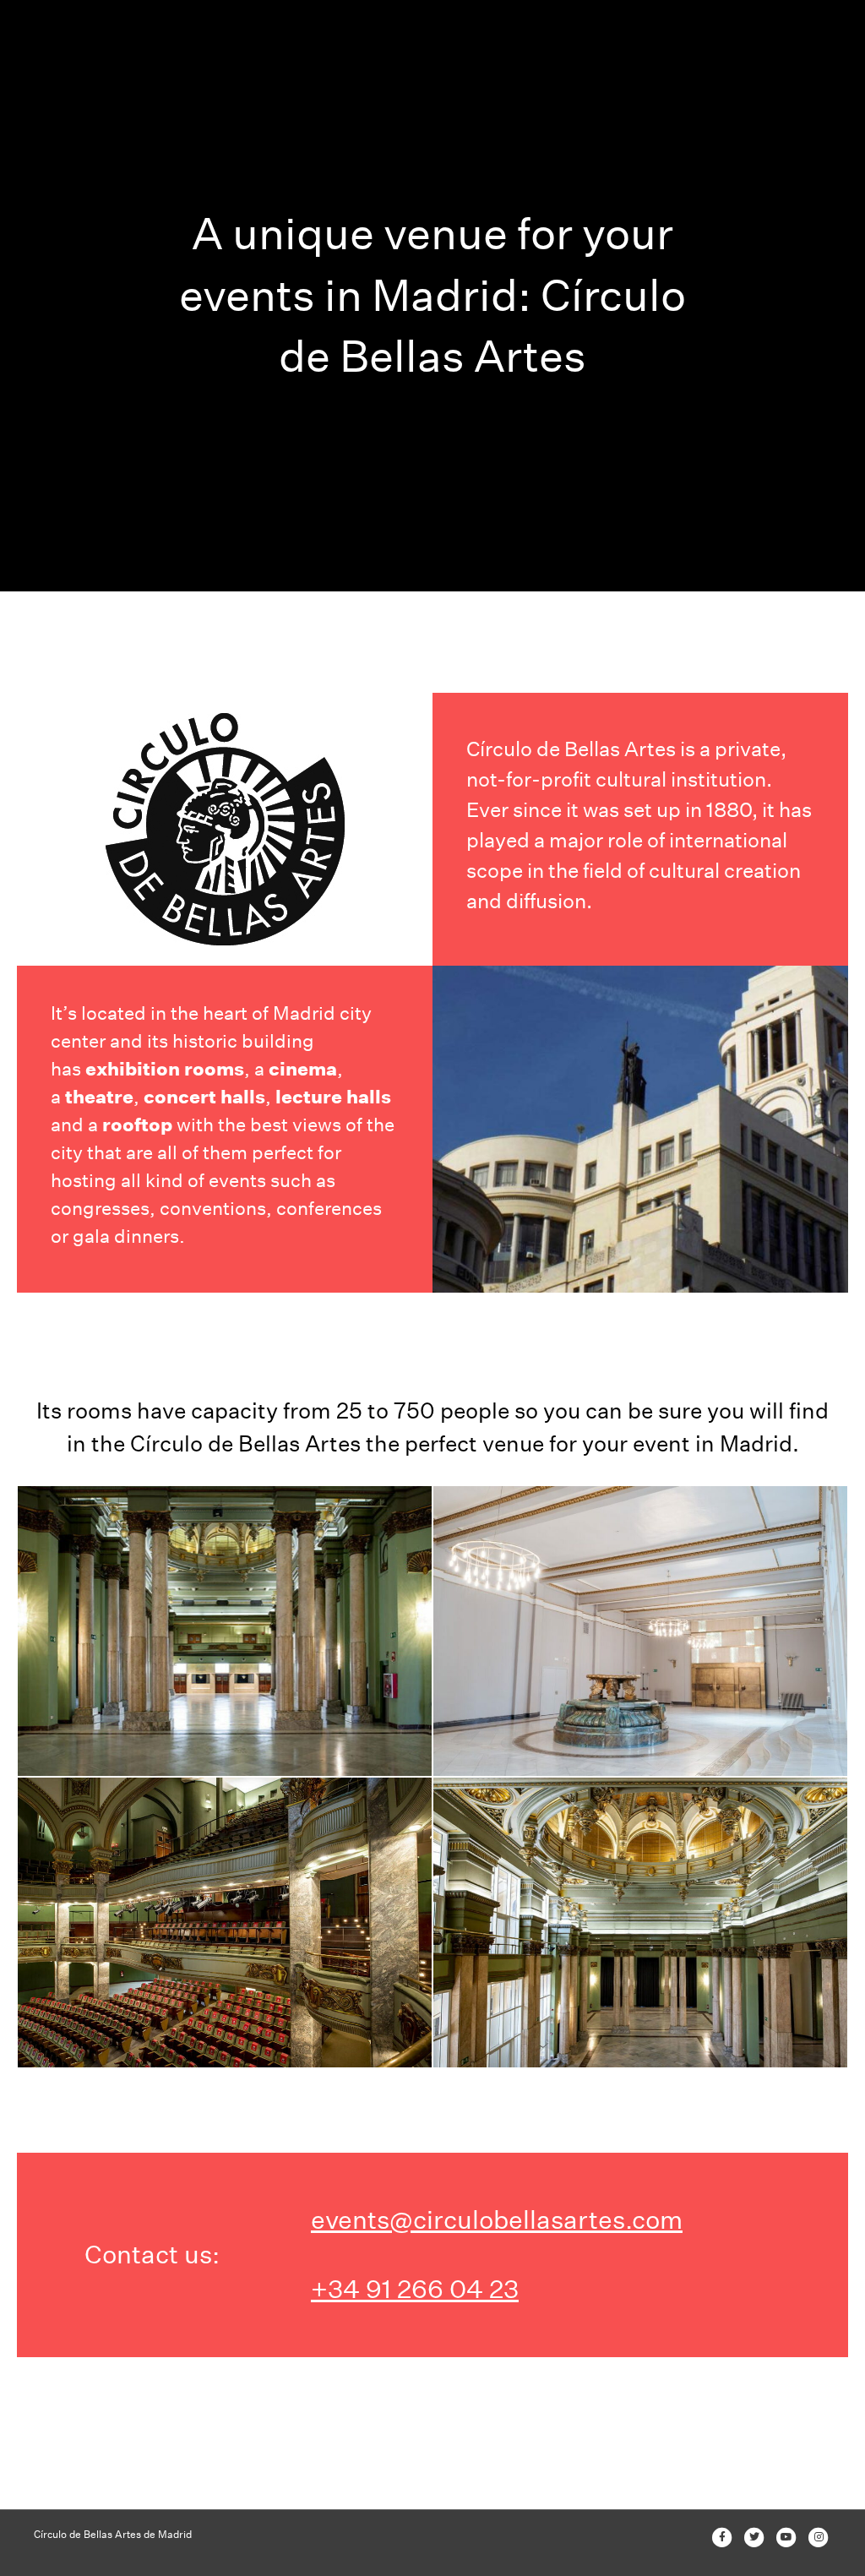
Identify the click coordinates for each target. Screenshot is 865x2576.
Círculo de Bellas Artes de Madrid (113, 2534)
